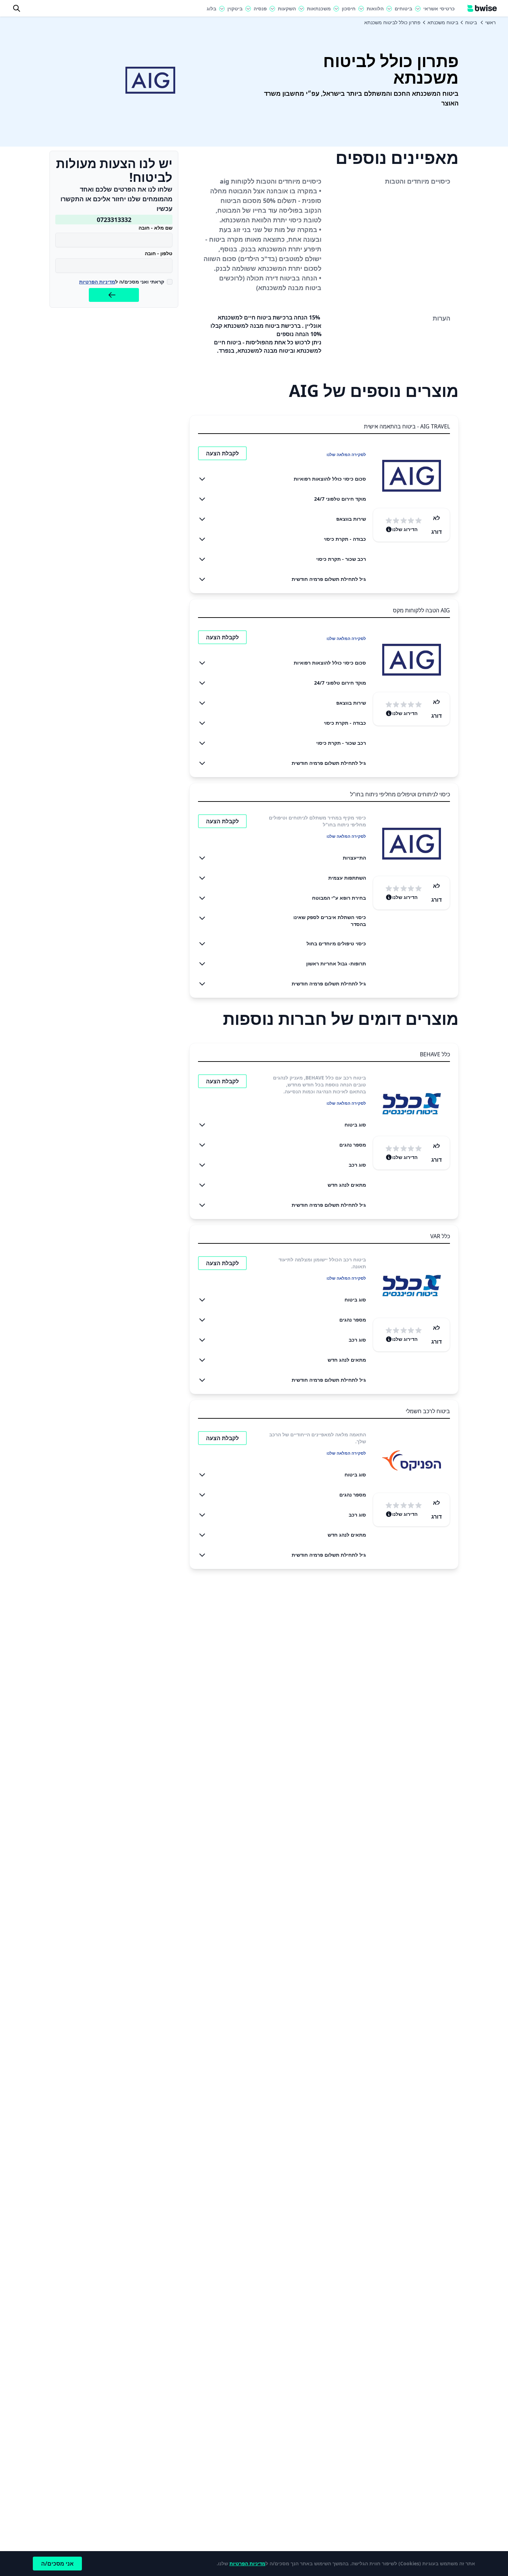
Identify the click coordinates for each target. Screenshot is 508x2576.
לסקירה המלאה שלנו (346, 455)
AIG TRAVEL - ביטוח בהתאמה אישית (407, 426)
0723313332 (114, 220)
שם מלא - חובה (156, 228)
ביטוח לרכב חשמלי (428, 1411)
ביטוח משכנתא (443, 22)
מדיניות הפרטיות (97, 282)
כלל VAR (440, 1236)
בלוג (211, 8)
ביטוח (471, 22)
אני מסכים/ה (57, 2564)
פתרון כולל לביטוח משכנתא (392, 22)
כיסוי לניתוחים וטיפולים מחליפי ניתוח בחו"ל (400, 794)
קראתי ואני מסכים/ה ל (122, 282)
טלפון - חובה (159, 253)
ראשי (490, 22)
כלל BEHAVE (435, 1054)
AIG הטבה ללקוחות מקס (421, 610)
